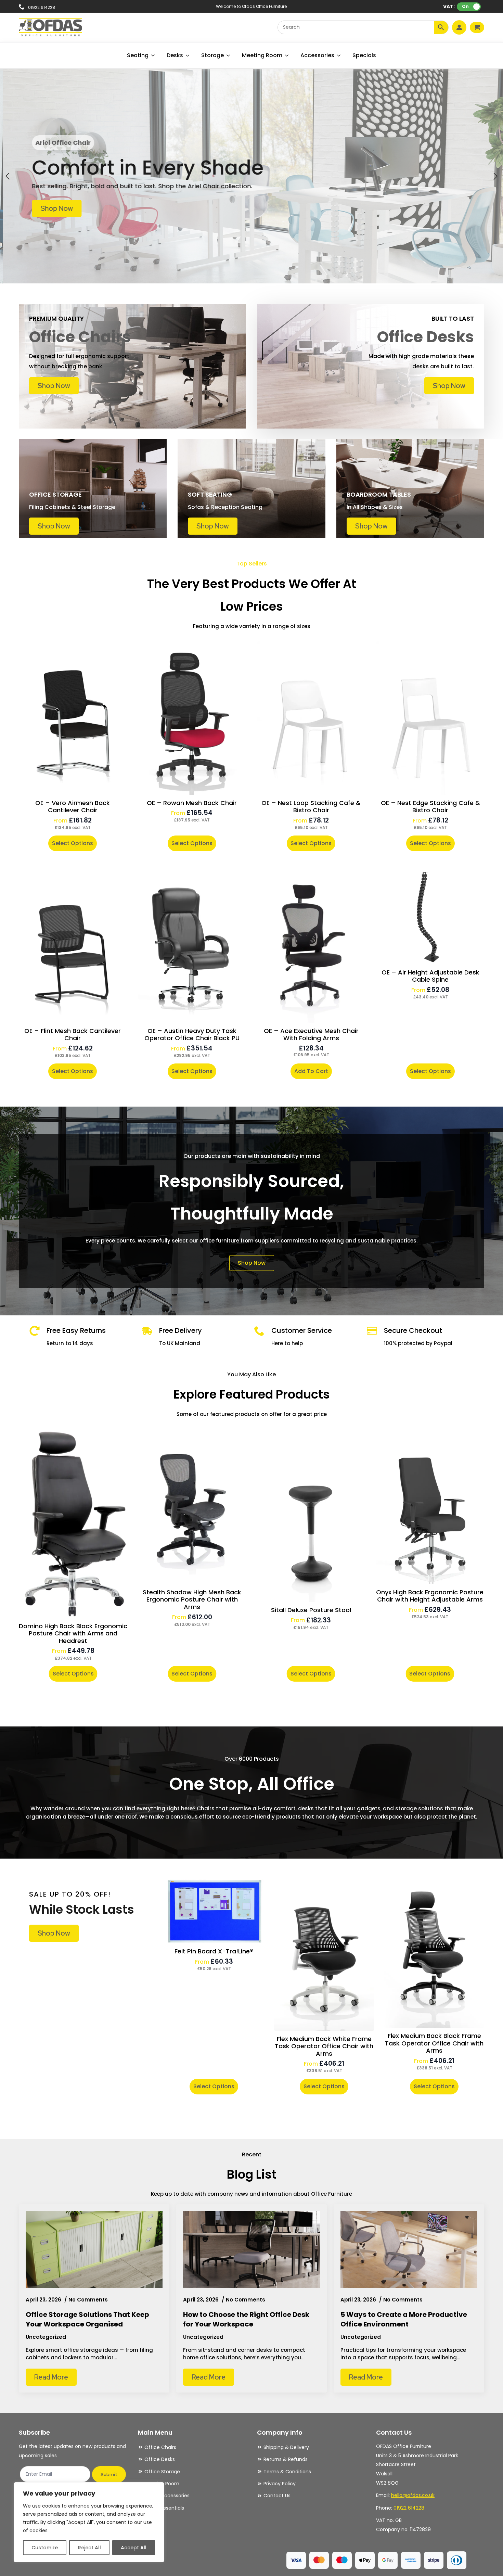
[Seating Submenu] (153, 55)
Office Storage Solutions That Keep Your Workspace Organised (87, 2319)
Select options (73, 843)
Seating (138, 55)
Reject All (89, 2548)
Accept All (134, 2548)
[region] (89, 2522)
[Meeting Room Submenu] (287, 55)
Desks (175, 55)
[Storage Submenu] (229, 55)
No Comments (88, 2300)
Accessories (317, 55)
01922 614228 (409, 2508)
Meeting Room (262, 55)
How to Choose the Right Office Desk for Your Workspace (246, 2319)
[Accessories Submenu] (339, 55)
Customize (45, 2548)
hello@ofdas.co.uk (413, 2495)
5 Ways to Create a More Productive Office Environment (404, 2319)
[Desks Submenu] (188, 55)
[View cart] (477, 27)
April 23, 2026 (44, 2300)
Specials (364, 55)
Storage (212, 55)
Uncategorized (46, 2337)
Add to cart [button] (311, 1071)
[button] (8, 176)
